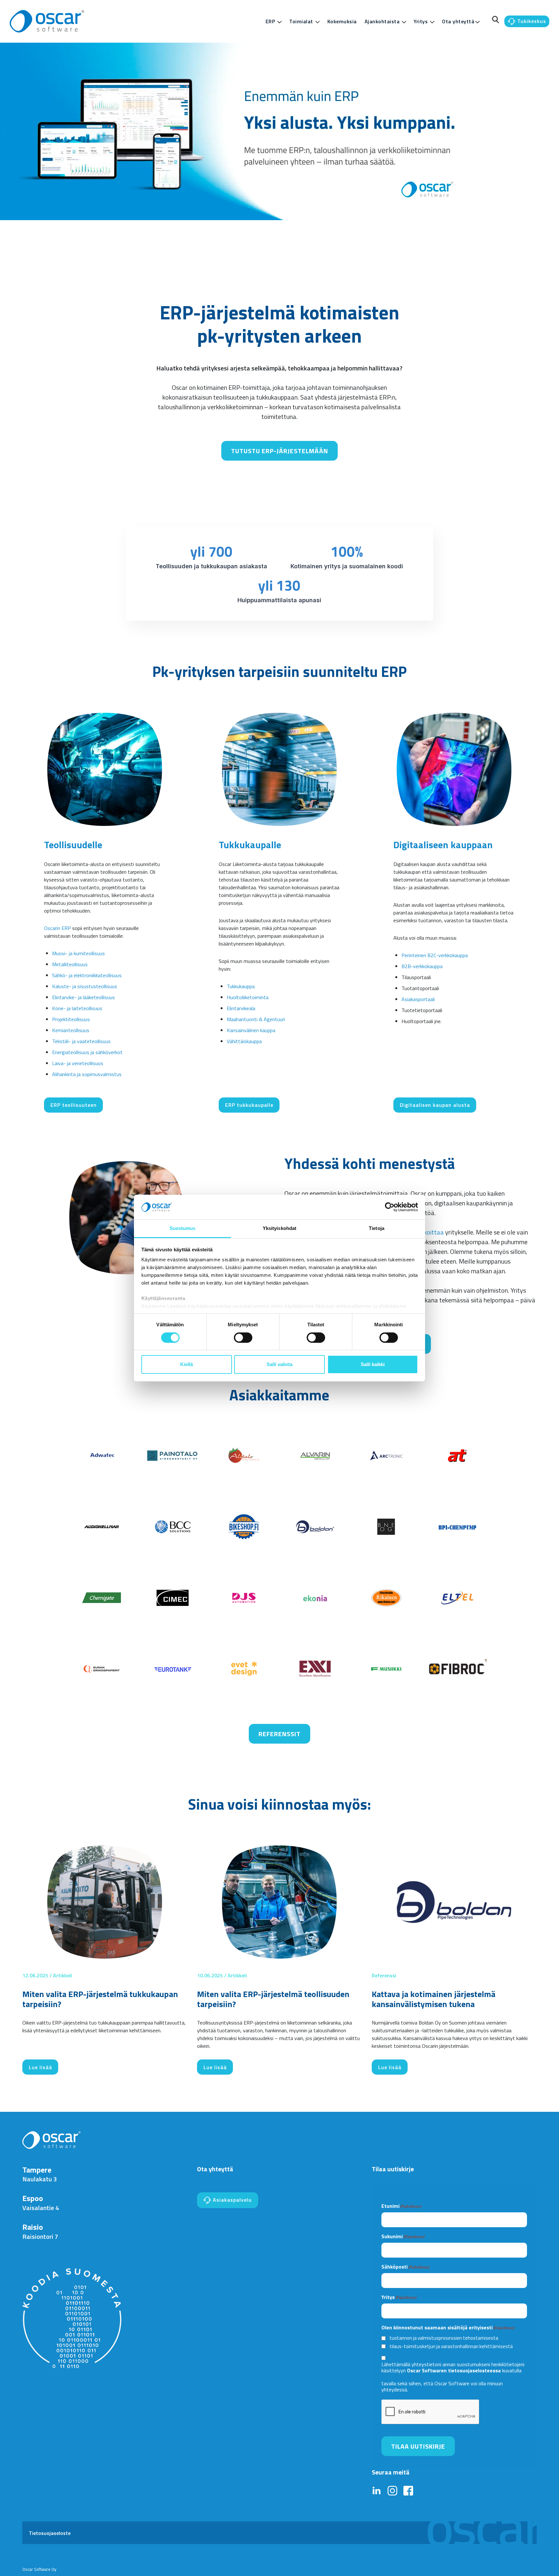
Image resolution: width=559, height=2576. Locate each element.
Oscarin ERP (57, 928)
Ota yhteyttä (458, 21)
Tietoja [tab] (377, 1228)
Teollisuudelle (73, 845)
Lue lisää (40, 2067)
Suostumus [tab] (183, 1228)
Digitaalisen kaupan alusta (435, 1105)
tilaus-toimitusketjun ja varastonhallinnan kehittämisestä (451, 2346)
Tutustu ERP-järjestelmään (279, 451)
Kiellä (186, 1364)
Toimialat (301, 21)
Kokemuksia (342, 21)
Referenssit (279, 1734)
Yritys (421, 21)
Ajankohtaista (382, 21)
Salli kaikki (373, 1364)
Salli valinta (279, 1364)
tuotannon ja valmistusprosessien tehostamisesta (444, 2338)
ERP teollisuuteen (74, 1105)
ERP (270, 21)
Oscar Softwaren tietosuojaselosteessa (454, 2371)
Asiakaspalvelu (231, 2200)
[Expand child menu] (279, 22)
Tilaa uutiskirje (418, 2446)
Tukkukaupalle (250, 845)
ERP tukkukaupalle (249, 1105)
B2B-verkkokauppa (422, 966)
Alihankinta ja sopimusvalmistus (87, 1074)
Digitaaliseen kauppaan (443, 845)
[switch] (243, 1338)
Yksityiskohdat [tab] (279, 1228)
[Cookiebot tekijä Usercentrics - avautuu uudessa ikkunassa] (390, 1207)
